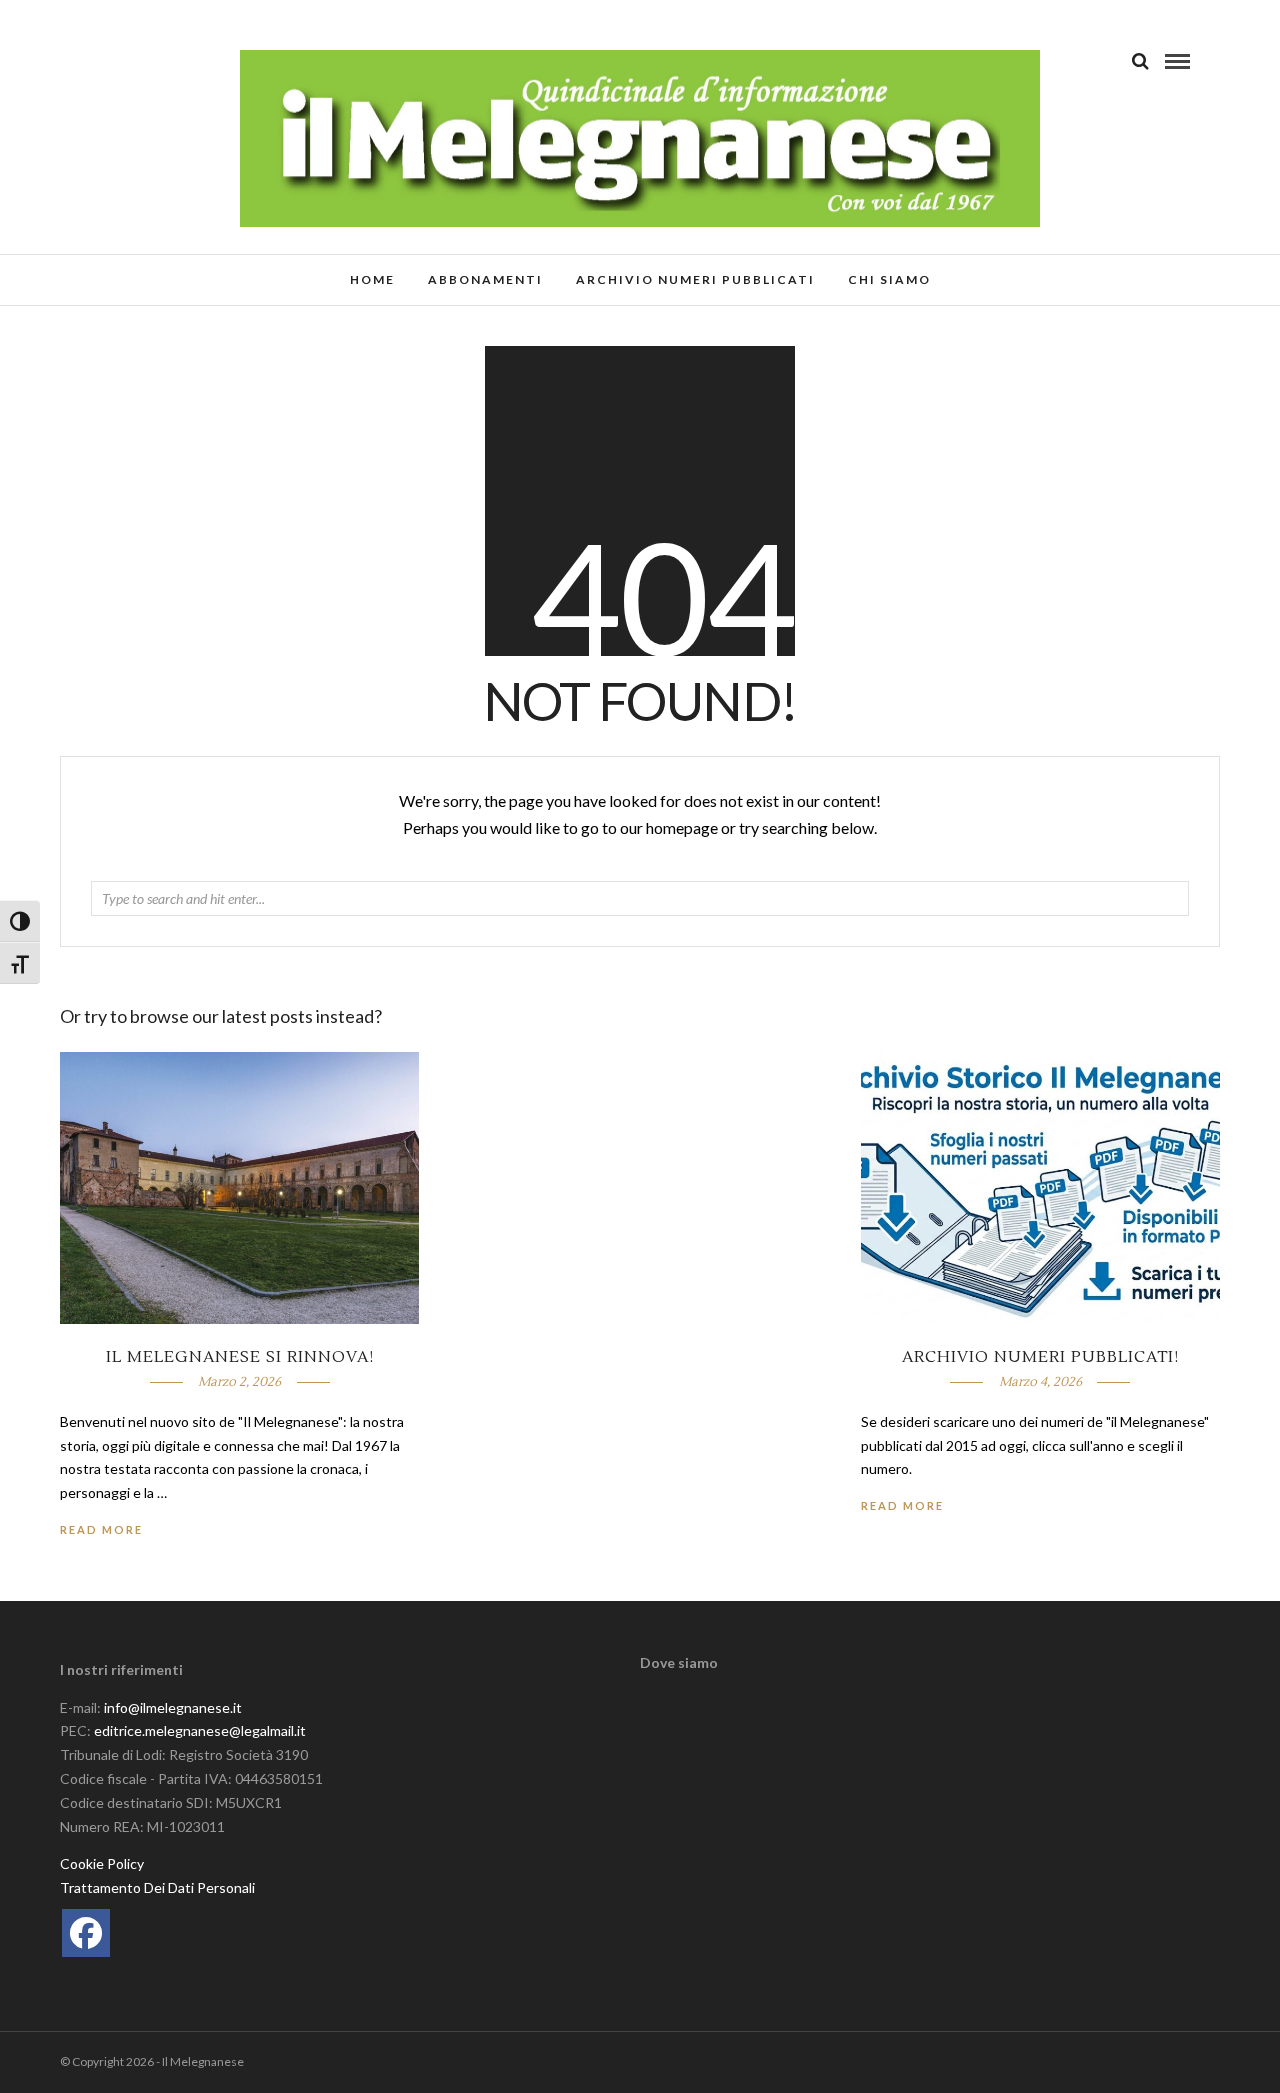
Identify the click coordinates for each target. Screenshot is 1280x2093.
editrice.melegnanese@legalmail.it (200, 1730)
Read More (902, 1505)
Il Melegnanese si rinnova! (240, 1357)
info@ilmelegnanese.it (173, 1707)
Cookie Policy (102, 1863)
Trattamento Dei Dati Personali (157, 1887)
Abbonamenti (485, 279)
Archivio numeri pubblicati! (1040, 1357)
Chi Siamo (889, 279)
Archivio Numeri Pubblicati (695, 279)
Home (372, 279)
